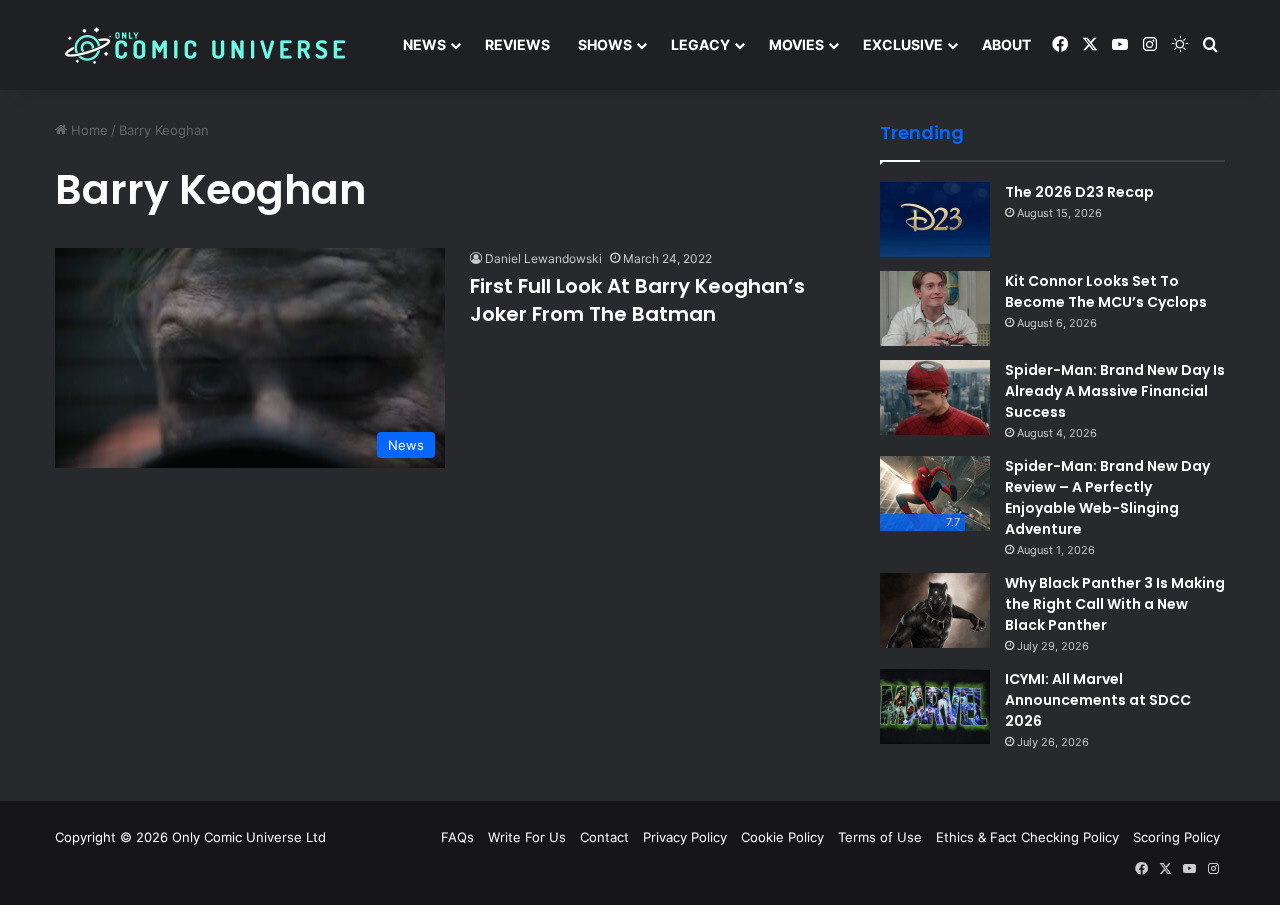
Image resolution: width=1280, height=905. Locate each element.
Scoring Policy (1176, 837)
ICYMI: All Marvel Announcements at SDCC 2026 (1098, 700)
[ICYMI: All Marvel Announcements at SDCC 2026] (935, 706)
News (424, 44)
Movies (796, 44)
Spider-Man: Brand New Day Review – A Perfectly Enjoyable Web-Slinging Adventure (1107, 497)
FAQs (457, 837)
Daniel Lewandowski (543, 258)
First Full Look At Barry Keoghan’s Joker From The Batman (637, 300)
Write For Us (527, 837)
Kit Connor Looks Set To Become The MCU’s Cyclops (1106, 291)
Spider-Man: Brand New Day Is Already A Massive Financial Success (1115, 391)
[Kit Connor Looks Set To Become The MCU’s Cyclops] (935, 308)
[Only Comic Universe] (205, 45)
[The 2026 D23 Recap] (935, 219)
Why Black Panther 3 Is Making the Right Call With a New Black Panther (1115, 604)
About (1006, 44)
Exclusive (903, 44)
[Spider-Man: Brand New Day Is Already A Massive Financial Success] (935, 397)
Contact (604, 837)
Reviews (517, 44)
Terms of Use (880, 837)
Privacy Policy (685, 837)
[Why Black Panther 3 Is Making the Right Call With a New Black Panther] (935, 610)
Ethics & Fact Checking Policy (1027, 837)
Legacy (700, 44)
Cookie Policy (782, 837)
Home (87, 130)
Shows (605, 44)
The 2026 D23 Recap (1079, 192)
